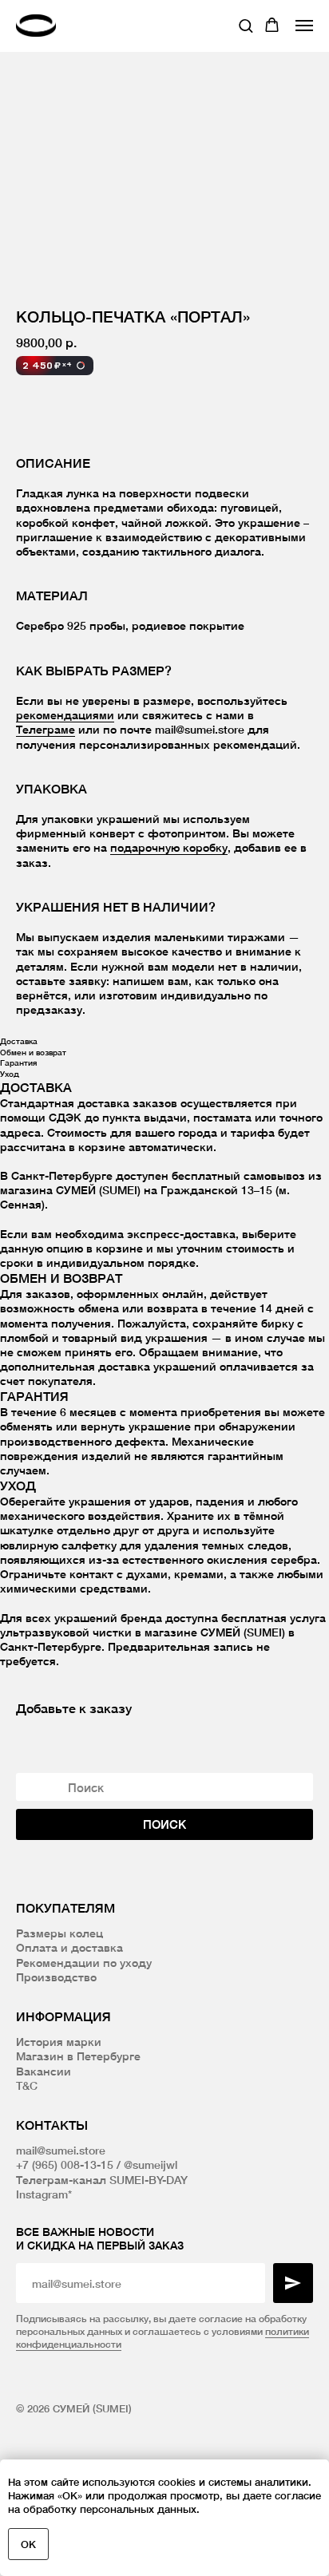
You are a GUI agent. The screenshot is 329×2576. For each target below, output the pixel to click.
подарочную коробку (169, 847)
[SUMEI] (40, 25)
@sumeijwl (151, 2164)
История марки (59, 2042)
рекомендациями (65, 715)
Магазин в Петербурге (78, 2056)
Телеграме (46, 729)
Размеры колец (59, 1933)
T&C (27, 2085)
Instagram (42, 2194)
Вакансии (44, 2071)
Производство (56, 1977)
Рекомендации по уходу (84, 1963)
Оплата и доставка (69, 1947)
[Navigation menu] (304, 26)
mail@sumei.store (61, 2150)
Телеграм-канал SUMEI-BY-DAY (102, 2180)
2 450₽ (47, 365)
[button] (246, 25)
